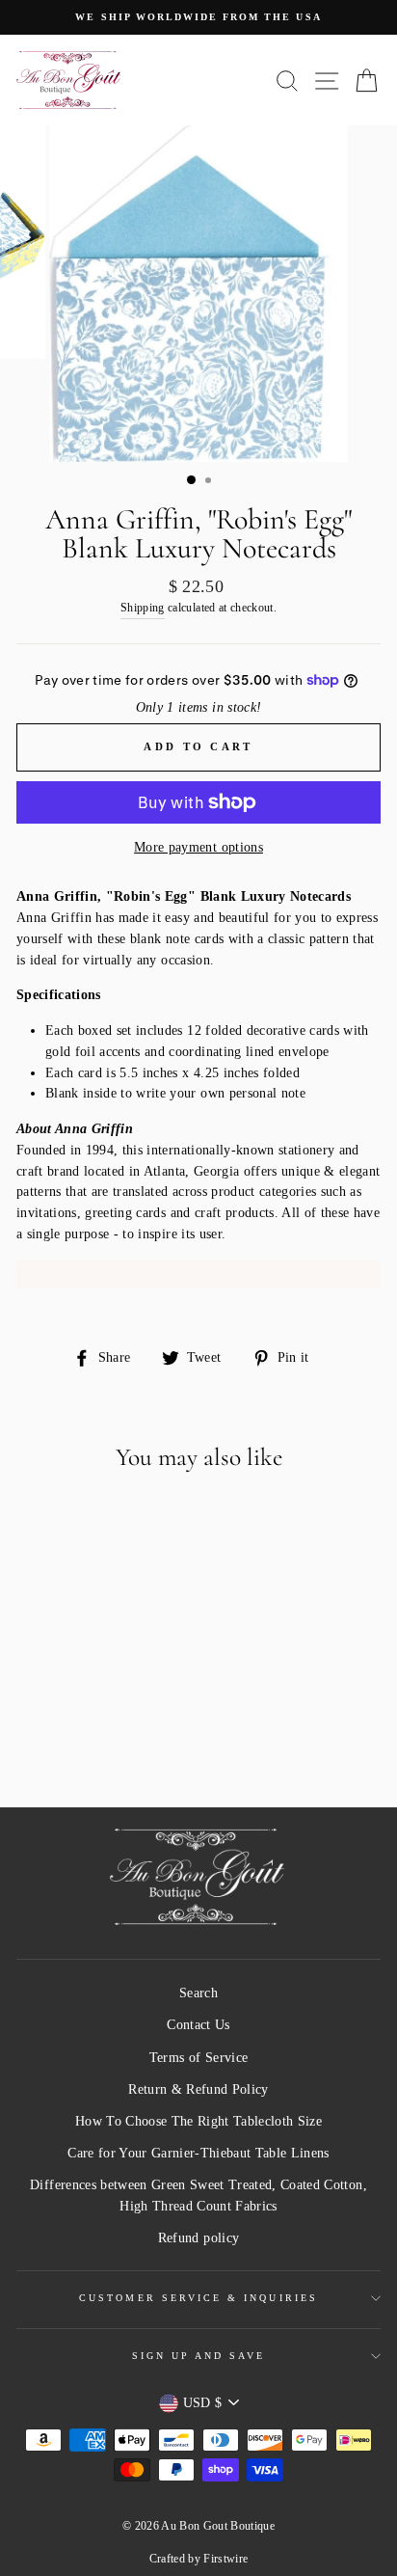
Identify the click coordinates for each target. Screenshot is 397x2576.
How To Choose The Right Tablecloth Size (198, 2121)
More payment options (198, 847)
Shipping (143, 608)
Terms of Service (198, 2058)
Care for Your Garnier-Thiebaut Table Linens (198, 2153)
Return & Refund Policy (198, 2089)
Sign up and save (199, 2356)
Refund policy (198, 2238)
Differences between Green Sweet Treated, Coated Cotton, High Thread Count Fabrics (198, 2196)
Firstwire (225, 2559)
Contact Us (198, 2025)
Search (198, 1993)
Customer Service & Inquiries (198, 2298)
